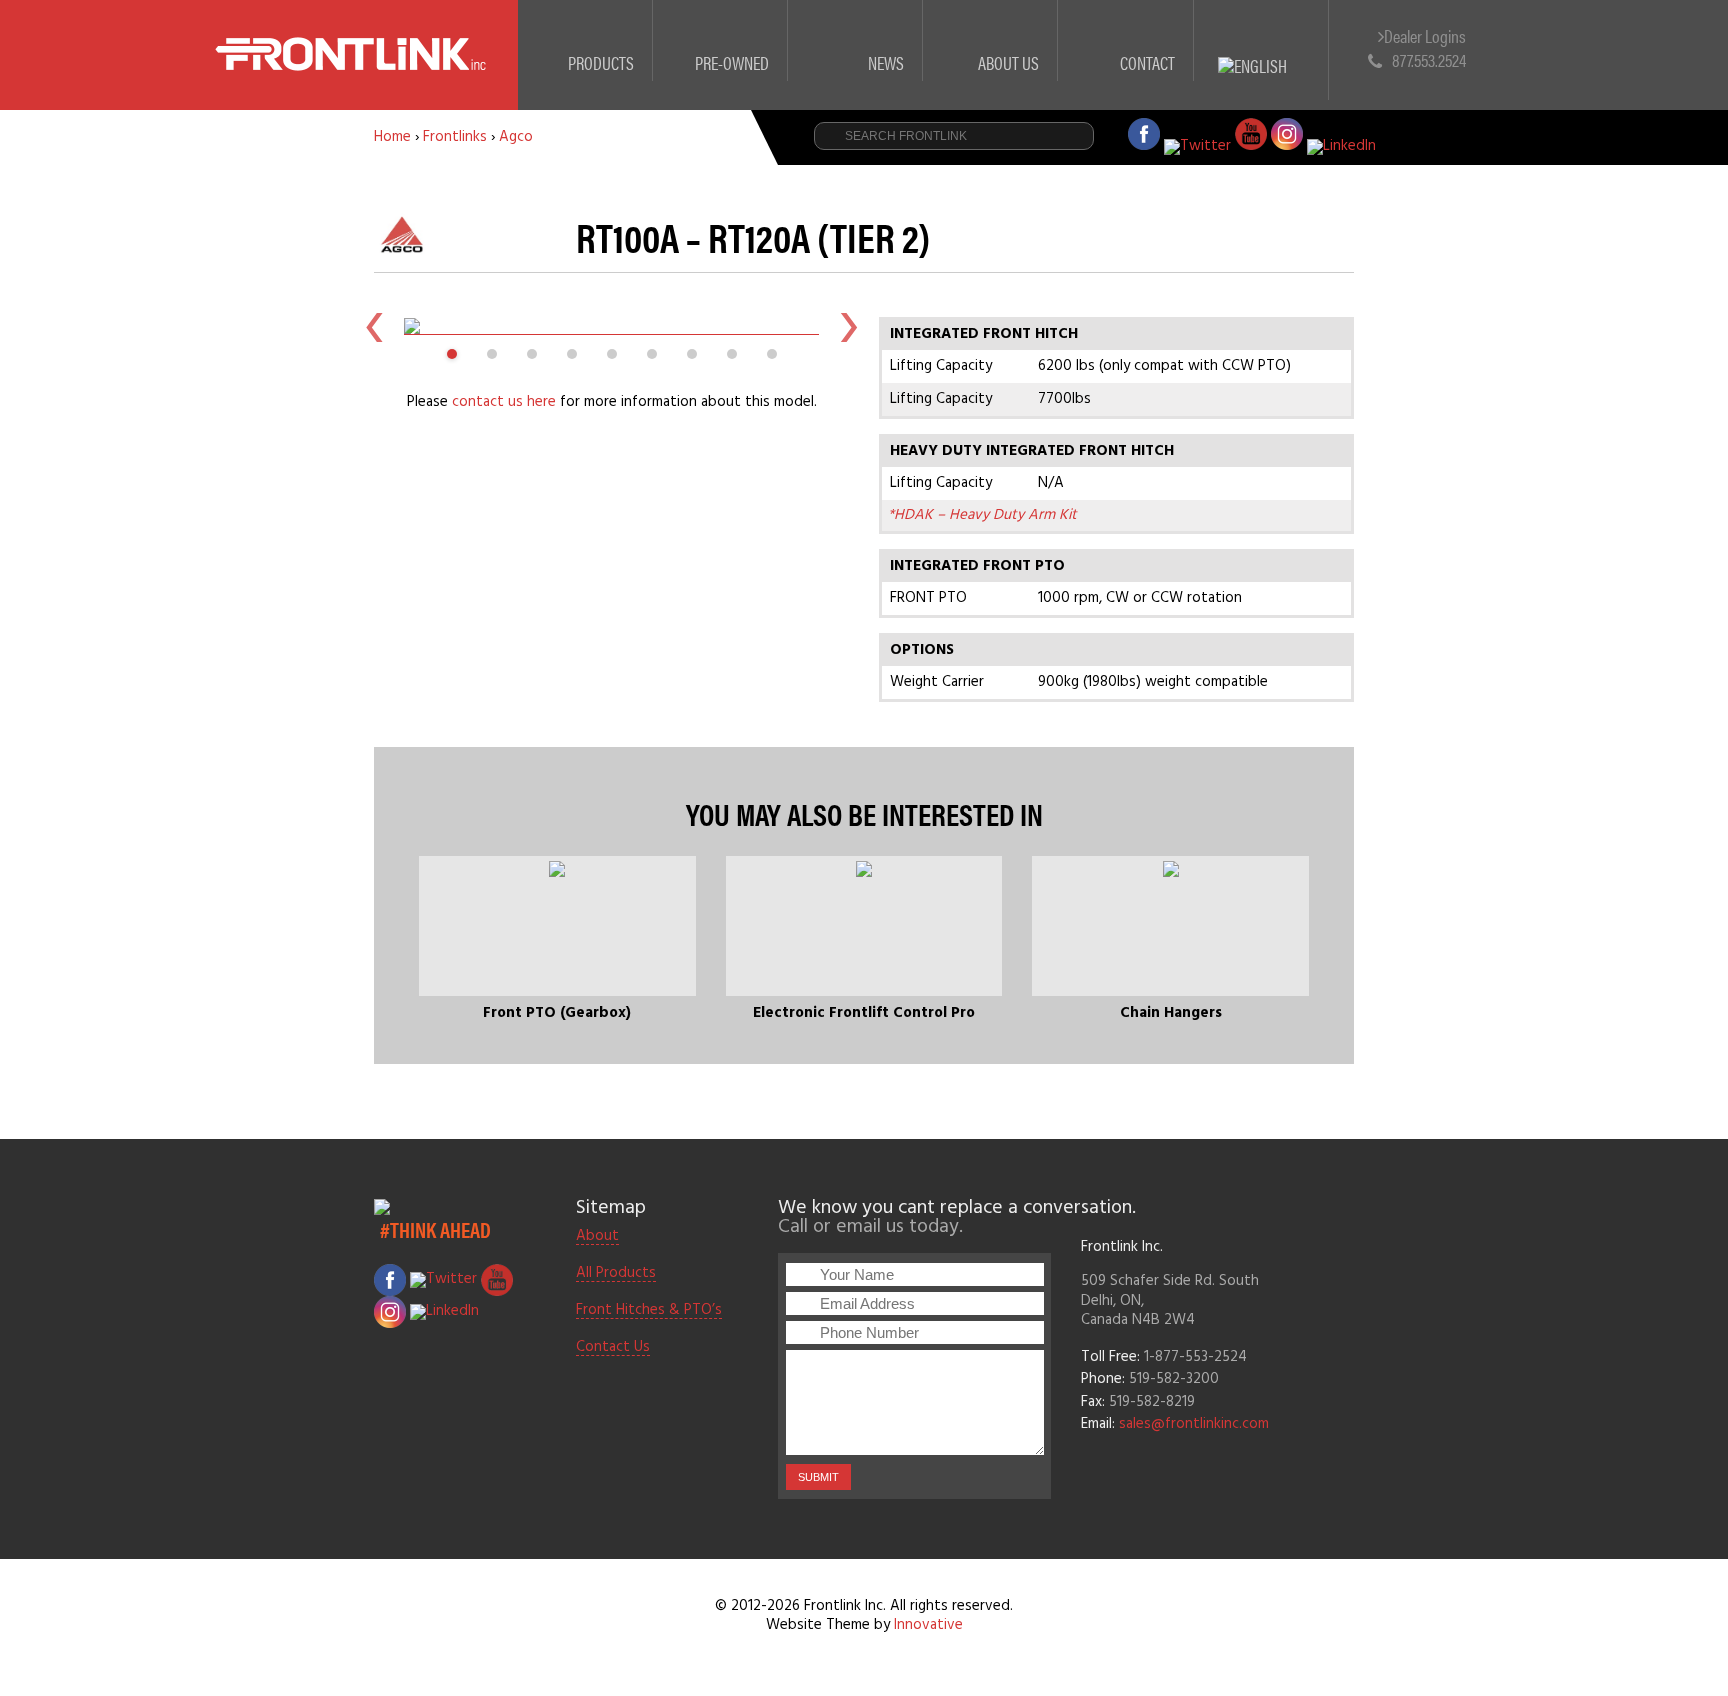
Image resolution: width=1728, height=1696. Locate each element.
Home (392, 137)
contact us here (504, 402)
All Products (616, 1274)
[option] (611, 326)
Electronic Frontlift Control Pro (864, 1013)
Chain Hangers (1171, 1013)
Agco (516, 137)
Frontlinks (455, 137)
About (597, 1237)
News (886, 62)
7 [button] (692, 354)
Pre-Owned (732, 62)
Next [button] (849, 326)
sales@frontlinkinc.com (1194, 1424)
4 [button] (572, 354)
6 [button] (652, 354)
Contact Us (613, 1348)
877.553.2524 (1429, 59)
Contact (1147, 62)
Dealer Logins (1425, 36)
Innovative (928, 1625)
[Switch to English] (1261, 42)
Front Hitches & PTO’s (649, 1311)
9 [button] (772, 354)
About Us (1008, 62)
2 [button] (492, 354)
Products (601, 62)
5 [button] (612, 354)
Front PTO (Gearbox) (557, 1013)
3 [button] (532, 354)
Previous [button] (374, 326)
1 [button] (452, 354)
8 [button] (732, 354)
